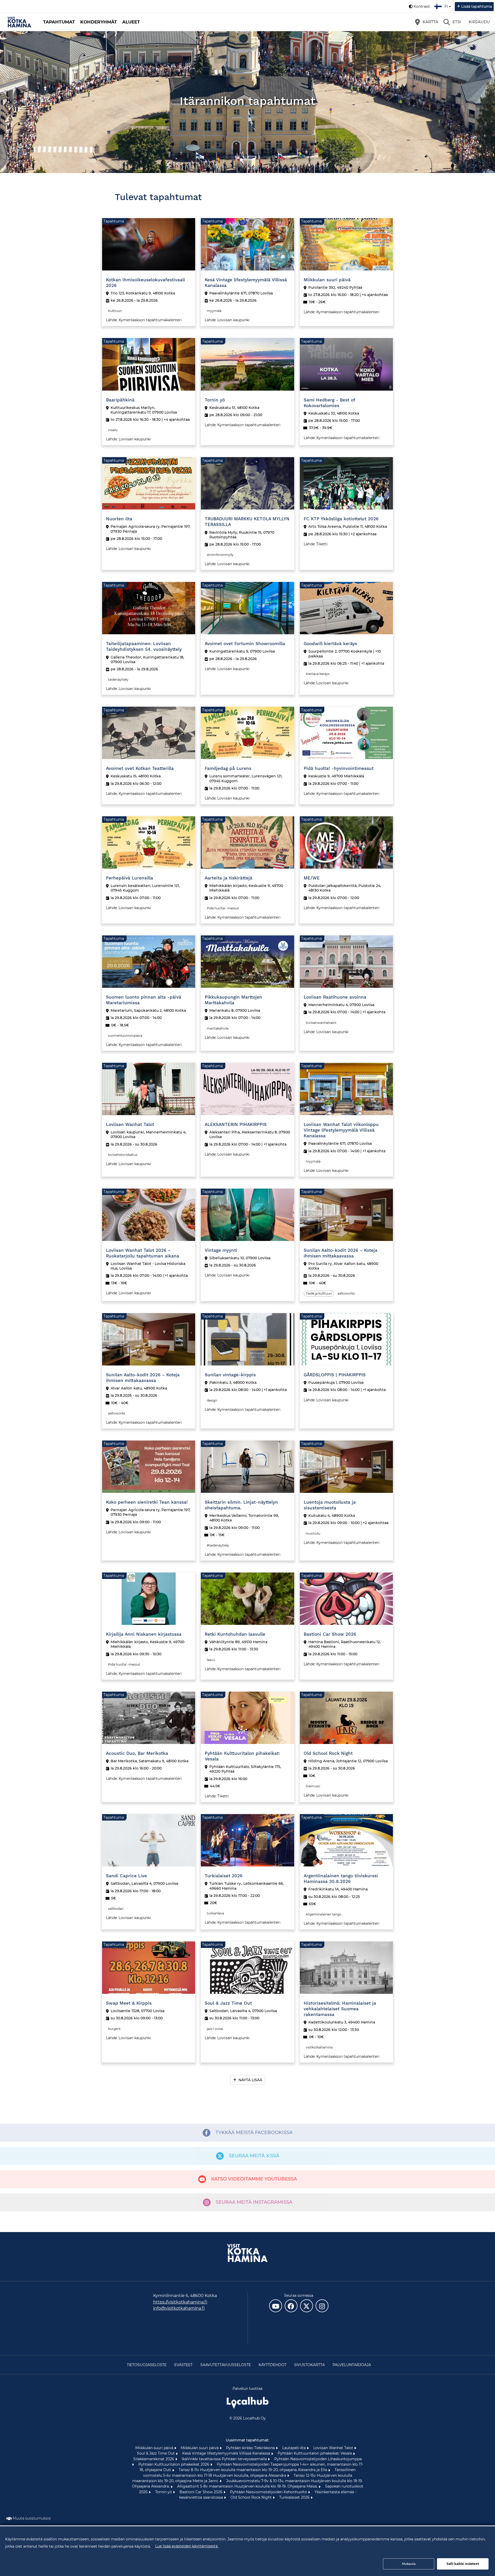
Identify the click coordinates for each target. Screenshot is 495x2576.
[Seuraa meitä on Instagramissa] (322, 2306)
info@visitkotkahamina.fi (179, 2308)
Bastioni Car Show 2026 (201, 2492)
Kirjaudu (479, 22)
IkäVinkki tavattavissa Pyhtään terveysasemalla (225, 2459)
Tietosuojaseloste (147, 2365)
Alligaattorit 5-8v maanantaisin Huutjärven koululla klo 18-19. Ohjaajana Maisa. (248, 2486)
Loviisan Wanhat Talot (334, 2448)
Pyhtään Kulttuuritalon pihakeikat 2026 (174, 2464)
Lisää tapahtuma (477, 6)
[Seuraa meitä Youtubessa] (276, 2306)
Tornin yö (164, 2492)
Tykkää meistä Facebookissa (254, 2133)
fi (447, 5)
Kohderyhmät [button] (99, 22)
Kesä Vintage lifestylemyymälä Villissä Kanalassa (227, 2453)
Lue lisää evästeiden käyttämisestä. (187, 2546)
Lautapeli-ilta (295, 2448)
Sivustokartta (310, 2365)
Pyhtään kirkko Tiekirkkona (251, 2448)
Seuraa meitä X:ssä (254, 2156)
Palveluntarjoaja (352, 2365)
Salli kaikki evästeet (463, 2564)
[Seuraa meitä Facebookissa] (291, 2306)
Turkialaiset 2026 (295, 2497)
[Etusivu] (19, 22)
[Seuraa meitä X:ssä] (307, 2306)
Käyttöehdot (273, 2365)
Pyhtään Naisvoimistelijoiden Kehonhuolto (269, 2492)
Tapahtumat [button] (59, 22)
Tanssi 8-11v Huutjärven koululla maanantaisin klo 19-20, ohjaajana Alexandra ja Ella (253, 2470)
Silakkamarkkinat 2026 (154, 2459)
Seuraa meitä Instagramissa (254, 2202)
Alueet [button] (131, 22)
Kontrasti (422, 6)
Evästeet (183, 2365)
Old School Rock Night (252, 2497)
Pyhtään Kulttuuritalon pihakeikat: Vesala (315, 2453)
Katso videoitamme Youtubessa (254, 2179)
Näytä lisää (250, 2080)
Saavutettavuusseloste (226, 2365)
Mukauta (409, 2564)
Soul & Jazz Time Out (156, 2453)
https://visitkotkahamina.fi (180, 2302)
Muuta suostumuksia (32, 2518)
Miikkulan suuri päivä (155, 2448)
